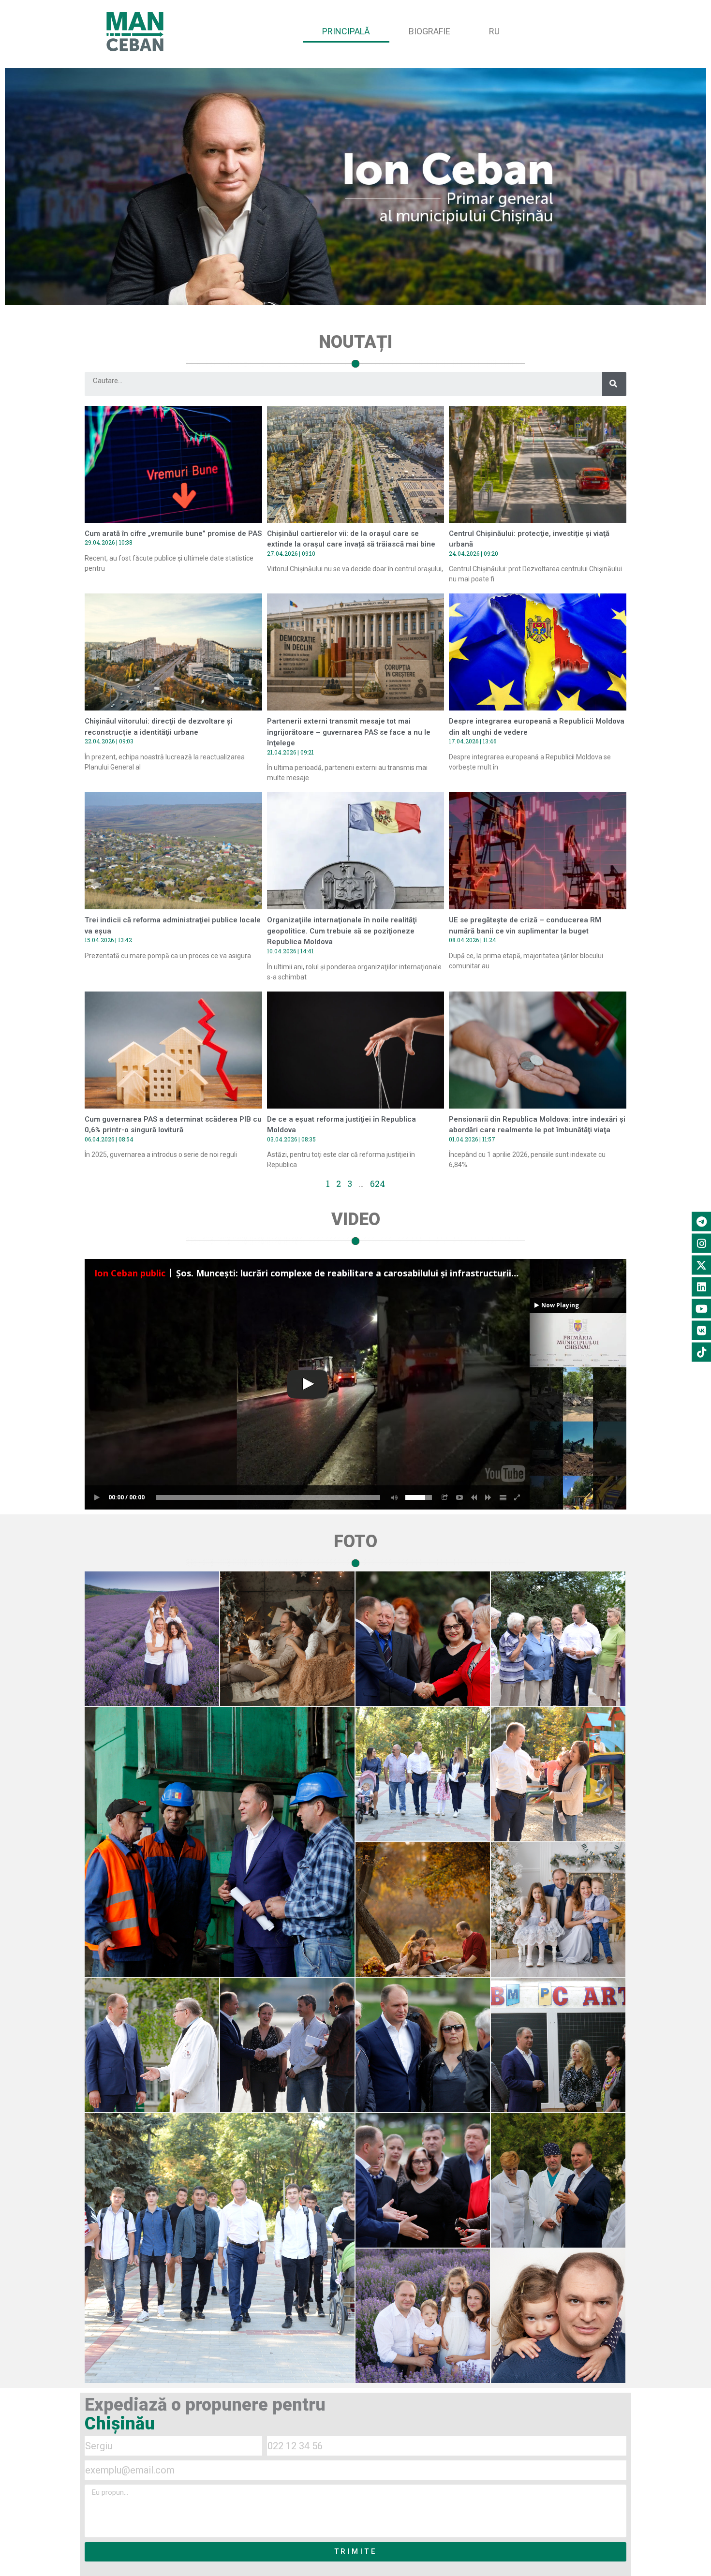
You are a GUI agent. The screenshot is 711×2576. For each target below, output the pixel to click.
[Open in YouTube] (459, 1497)
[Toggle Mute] (393, 1497)
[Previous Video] (474, 1497)
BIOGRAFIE (430, 31)
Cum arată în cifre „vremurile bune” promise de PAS (173, 533)
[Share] (445, 1497)
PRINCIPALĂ (346, 31)
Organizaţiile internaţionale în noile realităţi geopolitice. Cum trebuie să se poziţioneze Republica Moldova (342, 931)
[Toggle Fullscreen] (518, 1497)
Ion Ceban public (130, 1273)
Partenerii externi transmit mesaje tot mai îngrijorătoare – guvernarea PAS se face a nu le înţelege (349, 732)
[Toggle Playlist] (503, 1497)
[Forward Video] (489, 1497)
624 (378, 1184)
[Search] (614, 384)
